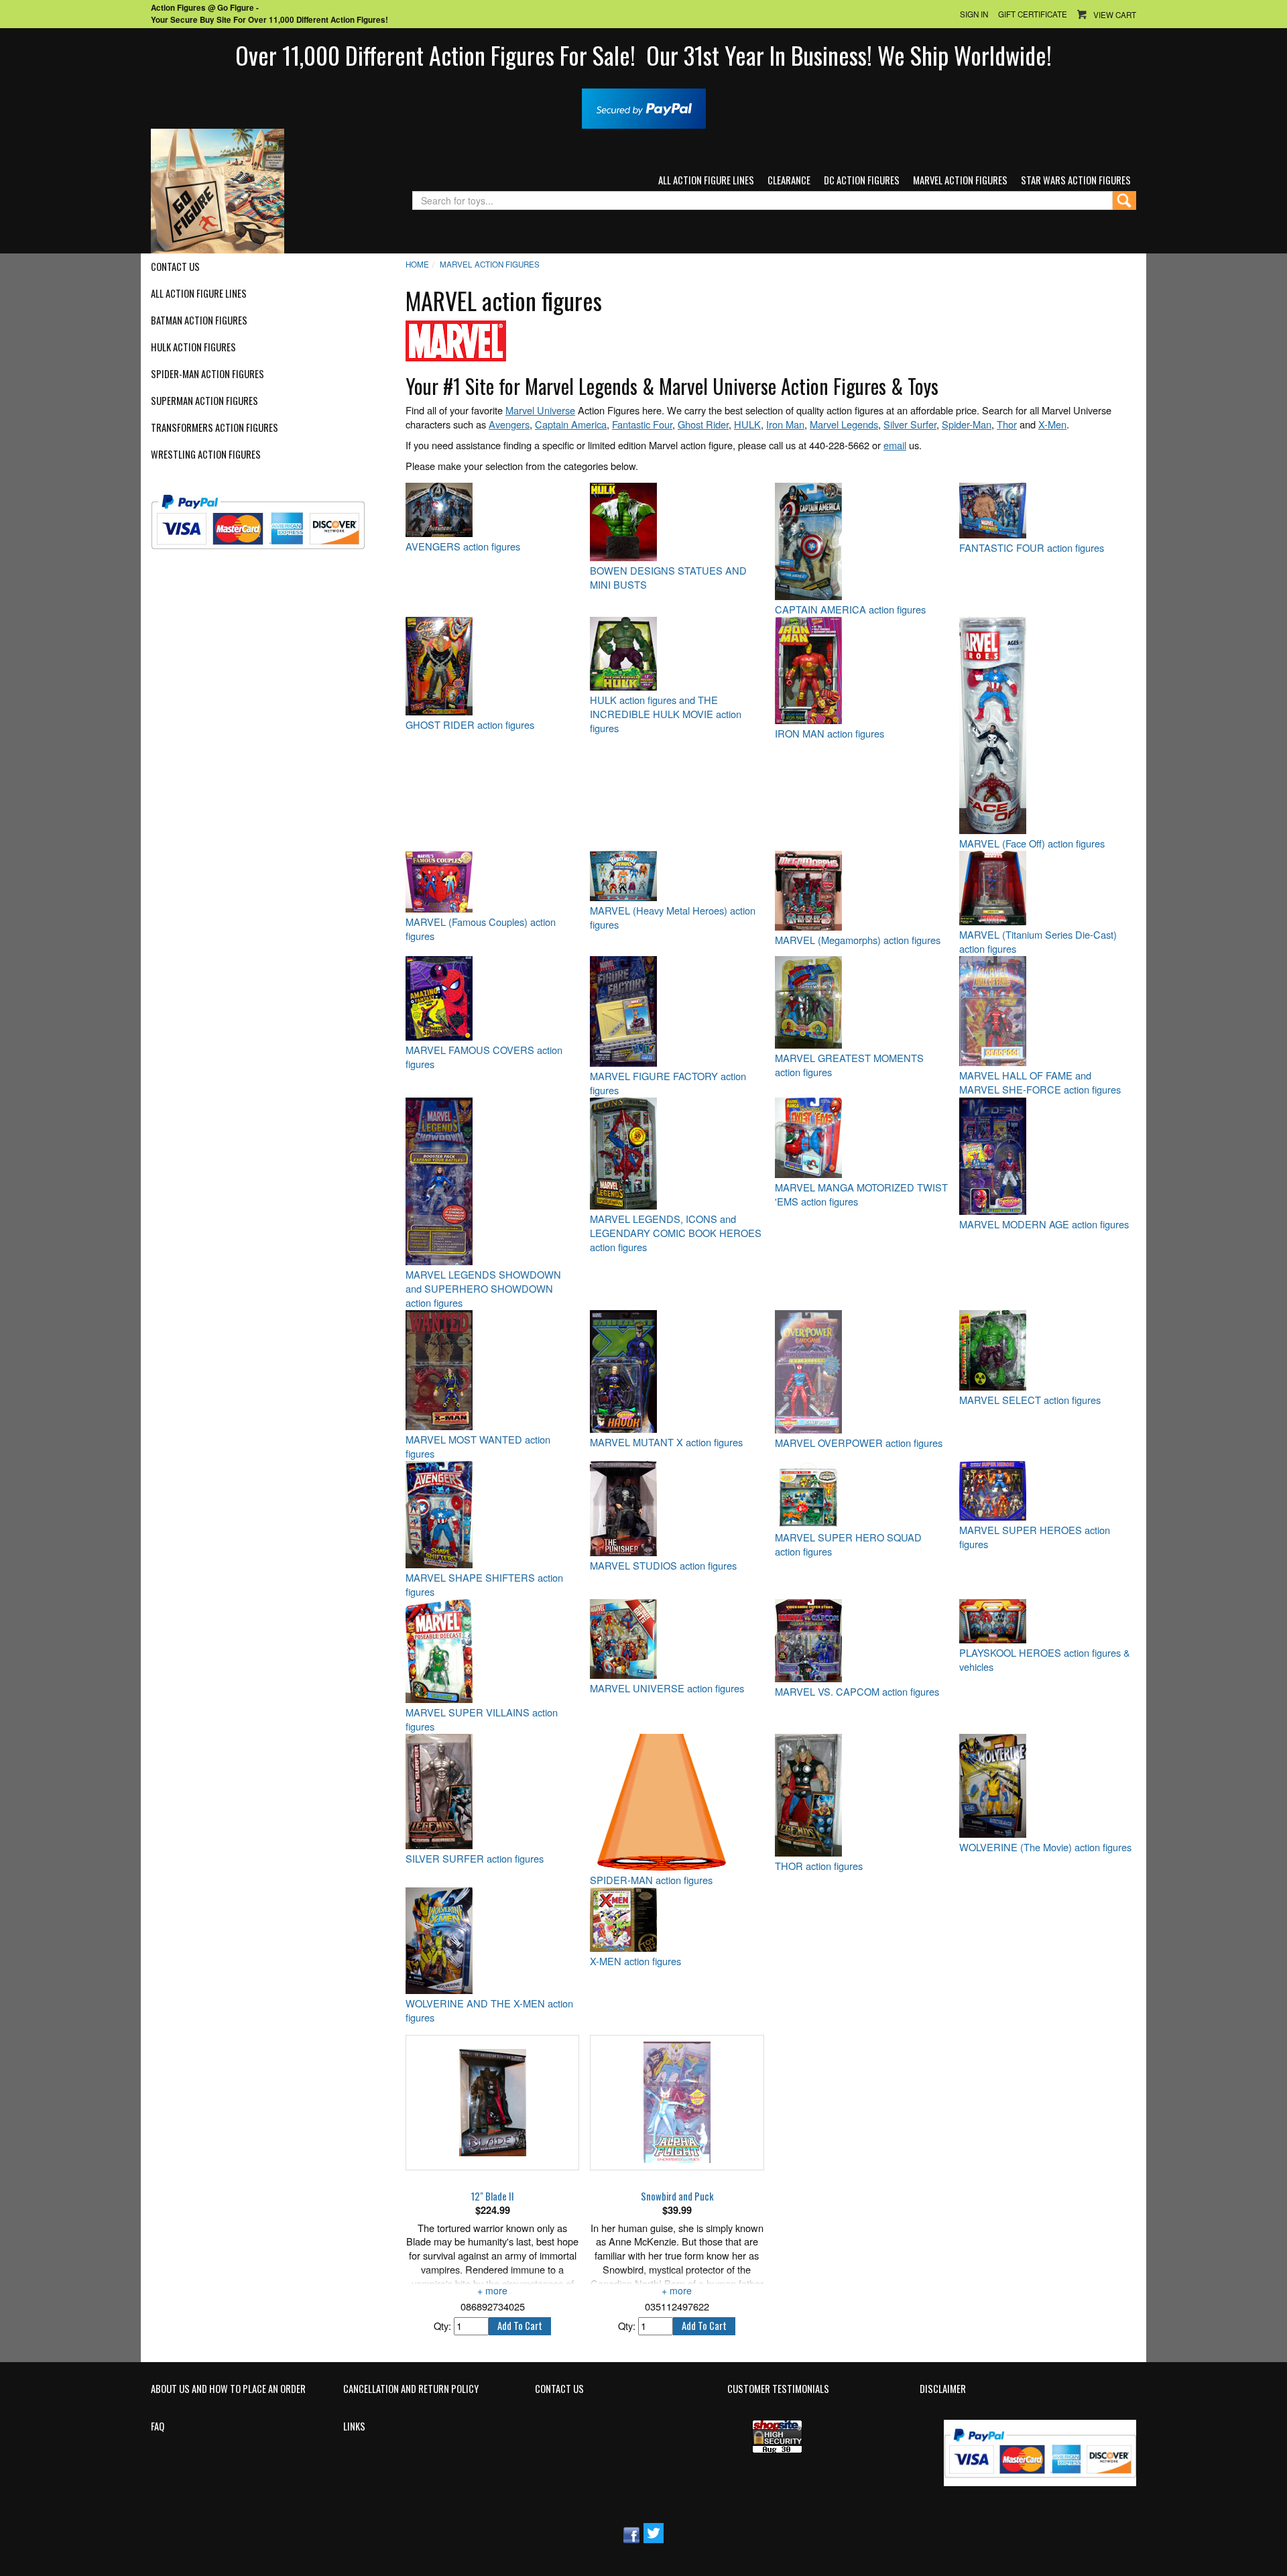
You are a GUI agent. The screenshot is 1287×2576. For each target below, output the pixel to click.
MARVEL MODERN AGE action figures (1044, 1224)
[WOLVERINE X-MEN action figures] (492, 1941)
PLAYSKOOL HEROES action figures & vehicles (1045, 1660)
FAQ (158, 2426)
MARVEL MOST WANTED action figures (478, 1447)
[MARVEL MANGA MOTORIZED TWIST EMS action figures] (862, 1138)
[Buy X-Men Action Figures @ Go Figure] (677, 1920)
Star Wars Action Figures (1076, 180)
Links (354, 2426)
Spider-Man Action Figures (207, 374)
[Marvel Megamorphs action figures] (862, 891)
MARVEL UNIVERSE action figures (667, 1688)
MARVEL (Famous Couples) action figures (481, 929)
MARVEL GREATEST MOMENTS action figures (849, 1065)
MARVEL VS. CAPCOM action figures (857, 1692)
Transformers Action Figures (214, 428)
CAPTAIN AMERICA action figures (850, 609)
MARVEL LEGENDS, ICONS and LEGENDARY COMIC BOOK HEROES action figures (676, 1233)
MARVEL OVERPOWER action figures (859, 1443)
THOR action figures (819, 1866)
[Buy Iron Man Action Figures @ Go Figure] (862, 670)
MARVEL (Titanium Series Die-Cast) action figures (1038, 942)
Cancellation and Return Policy (411, 2389)
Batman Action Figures (199, 320)
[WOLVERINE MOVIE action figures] (1046, 1786)
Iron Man (785, 424)
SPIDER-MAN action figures (651, 1880)
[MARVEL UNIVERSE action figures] (677, 1639)
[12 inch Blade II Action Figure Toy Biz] (492, 2103)
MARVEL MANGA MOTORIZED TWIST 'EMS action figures (861, 1194)
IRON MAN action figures (830, 734)
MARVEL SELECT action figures (1030, 1400)
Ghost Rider (703, 424)
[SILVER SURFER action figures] (492, 1792)
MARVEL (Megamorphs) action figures (858, 940)
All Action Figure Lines (706, 180)
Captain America (571, 424)
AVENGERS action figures (463, 546)
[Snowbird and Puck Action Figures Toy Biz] (677, 2103)
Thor (1007, 424)
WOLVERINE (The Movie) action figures (1045, 1847)
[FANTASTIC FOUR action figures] (1046, 511)
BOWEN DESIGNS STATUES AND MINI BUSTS (668, 578)
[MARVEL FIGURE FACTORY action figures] (677, 1011)
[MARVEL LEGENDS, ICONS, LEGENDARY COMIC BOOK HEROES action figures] (677, 1154)
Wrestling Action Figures (206, 455)
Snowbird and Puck (677, 2197)
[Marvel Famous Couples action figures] (492, 882)
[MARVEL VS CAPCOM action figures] (862, 1641)
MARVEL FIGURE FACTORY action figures (668, 1083)
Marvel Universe (540, 410)
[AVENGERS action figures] (492, 510)
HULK (747, 424)
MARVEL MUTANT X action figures (666, 1442)
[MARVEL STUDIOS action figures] (677, 1509)
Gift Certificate (1033, 14)
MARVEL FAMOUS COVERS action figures (484, 1057)
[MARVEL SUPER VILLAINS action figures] (492, 1651)
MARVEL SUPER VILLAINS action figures (482, 1719)
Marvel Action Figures (960, 180)
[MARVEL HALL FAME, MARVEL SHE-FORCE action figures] (1046, 1011)
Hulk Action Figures (193, 347)
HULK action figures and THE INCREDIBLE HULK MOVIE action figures (666, 714)
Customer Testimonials (778, 2389)
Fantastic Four (642, 424)
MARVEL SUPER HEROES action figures (1035, 1537)
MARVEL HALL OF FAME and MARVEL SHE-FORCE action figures (1040, 1082)
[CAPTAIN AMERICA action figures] (862, 541)
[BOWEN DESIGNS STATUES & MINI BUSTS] (677, 522)
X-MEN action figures (635, 1961)
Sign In (974, 14)
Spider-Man (967, 424)
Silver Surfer (910, 424)
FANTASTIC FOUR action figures (1032, 548)
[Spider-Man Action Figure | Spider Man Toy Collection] (677, 1802)
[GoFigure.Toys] (218, 189)
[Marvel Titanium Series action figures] (1046, 888)
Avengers (509, 424)
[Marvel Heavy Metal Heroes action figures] (677, 876)
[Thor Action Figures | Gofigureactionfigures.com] (862, 1795)
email (895, 445)
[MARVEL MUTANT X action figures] (677, 1371)
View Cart (1115, 15)
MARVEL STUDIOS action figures (663, 1566)
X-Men (1052, 424)
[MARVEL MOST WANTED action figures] (492, 1370)
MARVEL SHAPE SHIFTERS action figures (484, 1585)
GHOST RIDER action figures (470, 725)
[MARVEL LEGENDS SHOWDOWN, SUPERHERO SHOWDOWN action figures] (492, 1181)
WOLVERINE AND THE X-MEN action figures (489, 2010)
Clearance (789, 180)
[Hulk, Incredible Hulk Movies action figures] (677, 654)
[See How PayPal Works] (644, 107)
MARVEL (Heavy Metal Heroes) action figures (673, 918)
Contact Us (175, 267)
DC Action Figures (862, 180)
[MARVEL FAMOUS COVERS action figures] (492, 998)
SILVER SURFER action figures (475, 1859)
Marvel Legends (844, 424)
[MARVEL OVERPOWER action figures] (862, 1372)
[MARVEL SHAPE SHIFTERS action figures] (492, 1515)
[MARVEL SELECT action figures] (1046, 1350)
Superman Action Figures (204, 401)
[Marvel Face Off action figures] (1046, 725)
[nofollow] (266, 517)
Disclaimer (943, 2389)
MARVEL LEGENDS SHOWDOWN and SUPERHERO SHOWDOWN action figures (483, 1289)
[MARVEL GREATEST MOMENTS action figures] (862, 1002)
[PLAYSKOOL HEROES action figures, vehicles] (1046, 1621)
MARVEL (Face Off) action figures (1032, 843)
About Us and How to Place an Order (228, 2389)
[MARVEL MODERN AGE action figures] (1046, 1156)
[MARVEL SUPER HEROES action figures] (1046, 1491)
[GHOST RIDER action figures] (492, 666)
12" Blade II (493, 2197)
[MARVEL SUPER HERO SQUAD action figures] (862, 1495)
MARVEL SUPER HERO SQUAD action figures (848, 1544)
